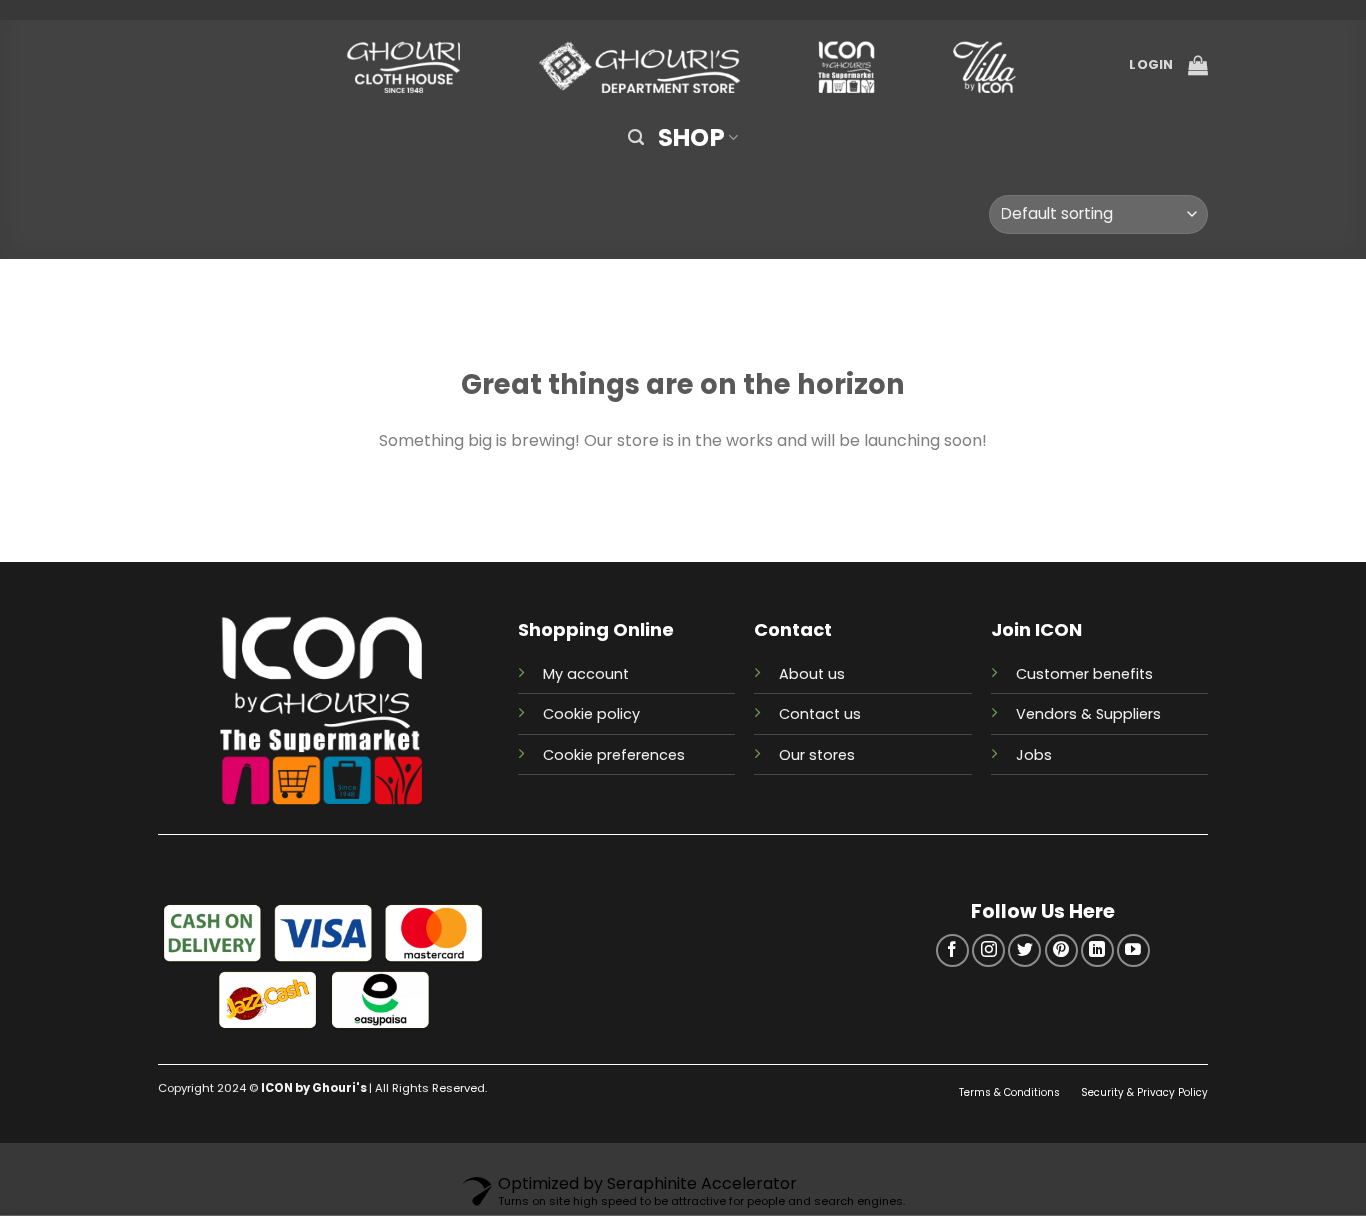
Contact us (820, 714)
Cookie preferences (614, 755)
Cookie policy (591, 714)
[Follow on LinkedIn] (1097, 950)
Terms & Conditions (1011, 1092)
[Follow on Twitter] (1024, 950)
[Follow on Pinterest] (1061, 950)
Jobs (1034, 755)
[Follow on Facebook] (952, 950)
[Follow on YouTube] (1133, 950)
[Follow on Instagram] (988, 950)
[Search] (636, 137)
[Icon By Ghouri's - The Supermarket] (683, 65)
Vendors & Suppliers (1088, 714)
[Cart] (1198, 65)
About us (812, 674)
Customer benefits (1084, 674)
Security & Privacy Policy (1144, 1092)
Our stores (817, 755)
